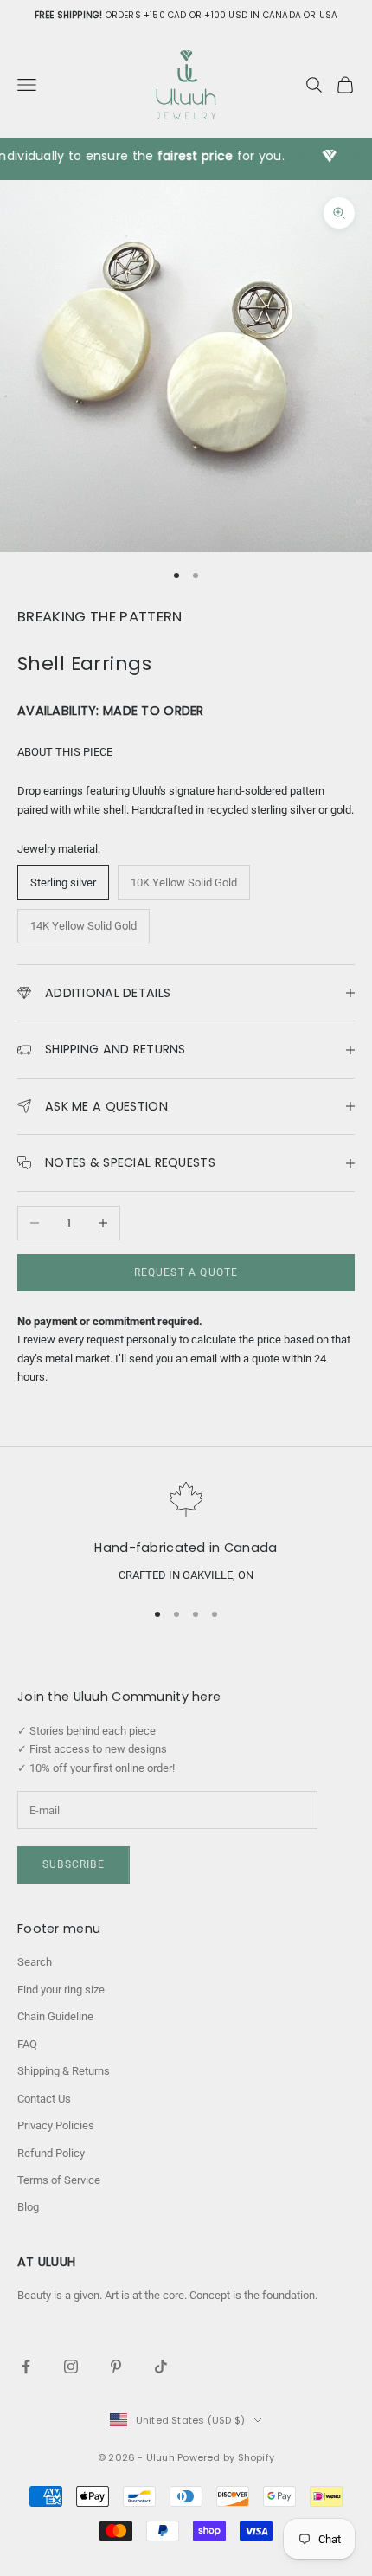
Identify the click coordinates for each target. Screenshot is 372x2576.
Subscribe (74, 1864)
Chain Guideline (55, 2016)
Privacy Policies (56, 2125)
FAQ (27, 2044)
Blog (28, 2207)
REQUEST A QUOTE (186, 1272)
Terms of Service (59, 2180)
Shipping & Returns (64, 2071)
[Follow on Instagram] (71, 2367)
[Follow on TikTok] (161, 2367)
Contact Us (44, 2099)
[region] (186, 1533)
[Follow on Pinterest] (116, 2367)
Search (35, 1962)
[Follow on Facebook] (26, 2367)
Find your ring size (61, 1990)
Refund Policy (51, 2153)
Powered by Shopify (226, 2457)
